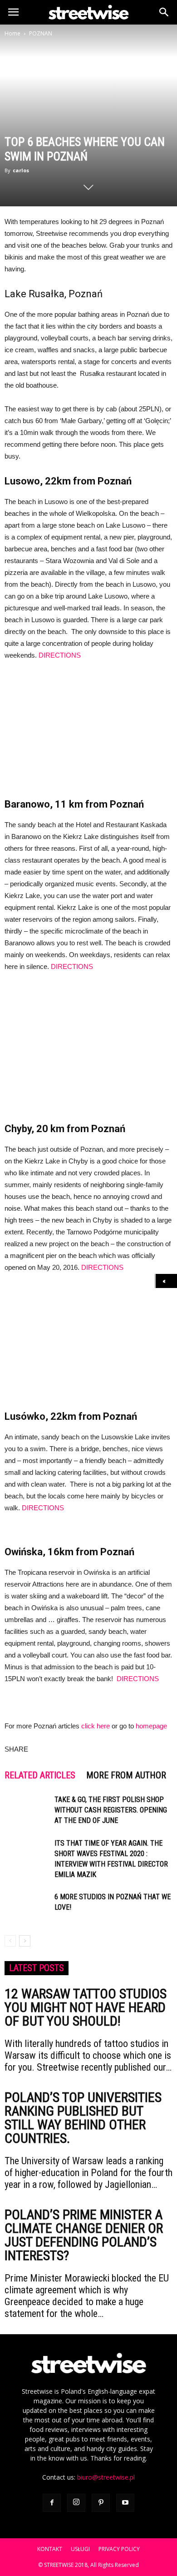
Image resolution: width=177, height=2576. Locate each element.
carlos (21, 170)
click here (96, 1726)
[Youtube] (125, 2503)
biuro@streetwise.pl (106, 2477)
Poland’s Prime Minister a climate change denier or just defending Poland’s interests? (84, 2235)
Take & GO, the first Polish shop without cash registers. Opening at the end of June (111, 1810)
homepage (151, 1726)
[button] (164, 12)
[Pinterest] (101, 2503)
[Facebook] (52, 2503)
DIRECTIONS (60, 655)
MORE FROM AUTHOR (126, 1775)
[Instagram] (76, 2503)
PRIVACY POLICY (119, 2549)
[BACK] (166, 1281)
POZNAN (41, 33)
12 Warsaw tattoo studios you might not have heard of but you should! (86, 2007)
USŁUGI (80, 2549)
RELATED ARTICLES (40, 1775)
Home (12, 33)
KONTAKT (50, 2549)
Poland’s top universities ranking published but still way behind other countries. (83, 2118)
